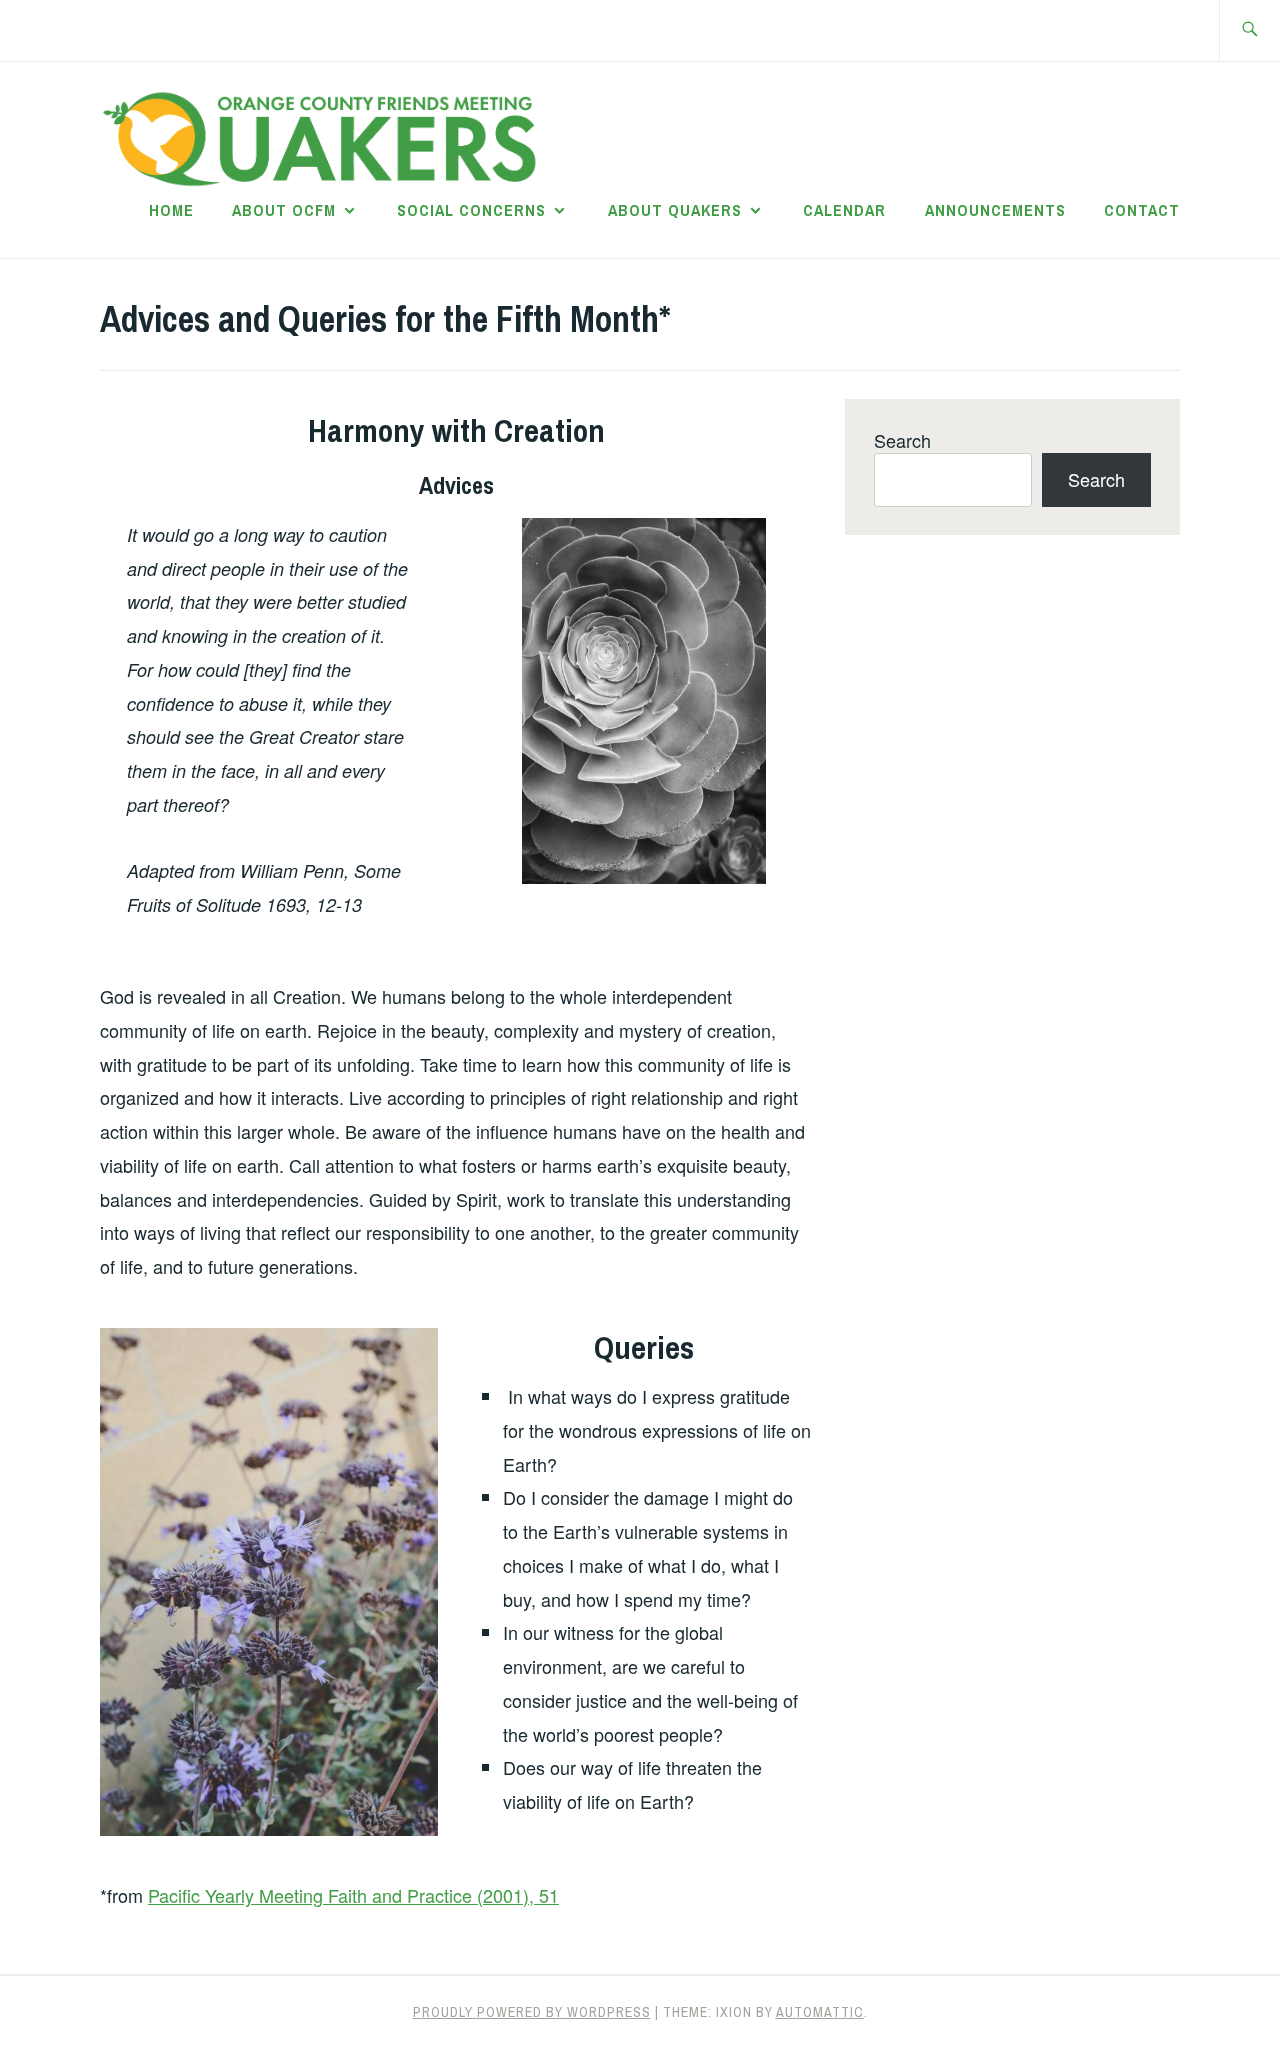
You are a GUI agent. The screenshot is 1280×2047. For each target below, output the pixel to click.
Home (171, 210)
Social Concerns (471, 210)
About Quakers (675, 210)
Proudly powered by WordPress (532, 2012)
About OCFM (284, 210)
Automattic (820, 2012)
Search (902, 440)
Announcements (995, 210)
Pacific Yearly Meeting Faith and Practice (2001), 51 (353, 1895)
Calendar (844, 210)
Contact (1142, 210)
